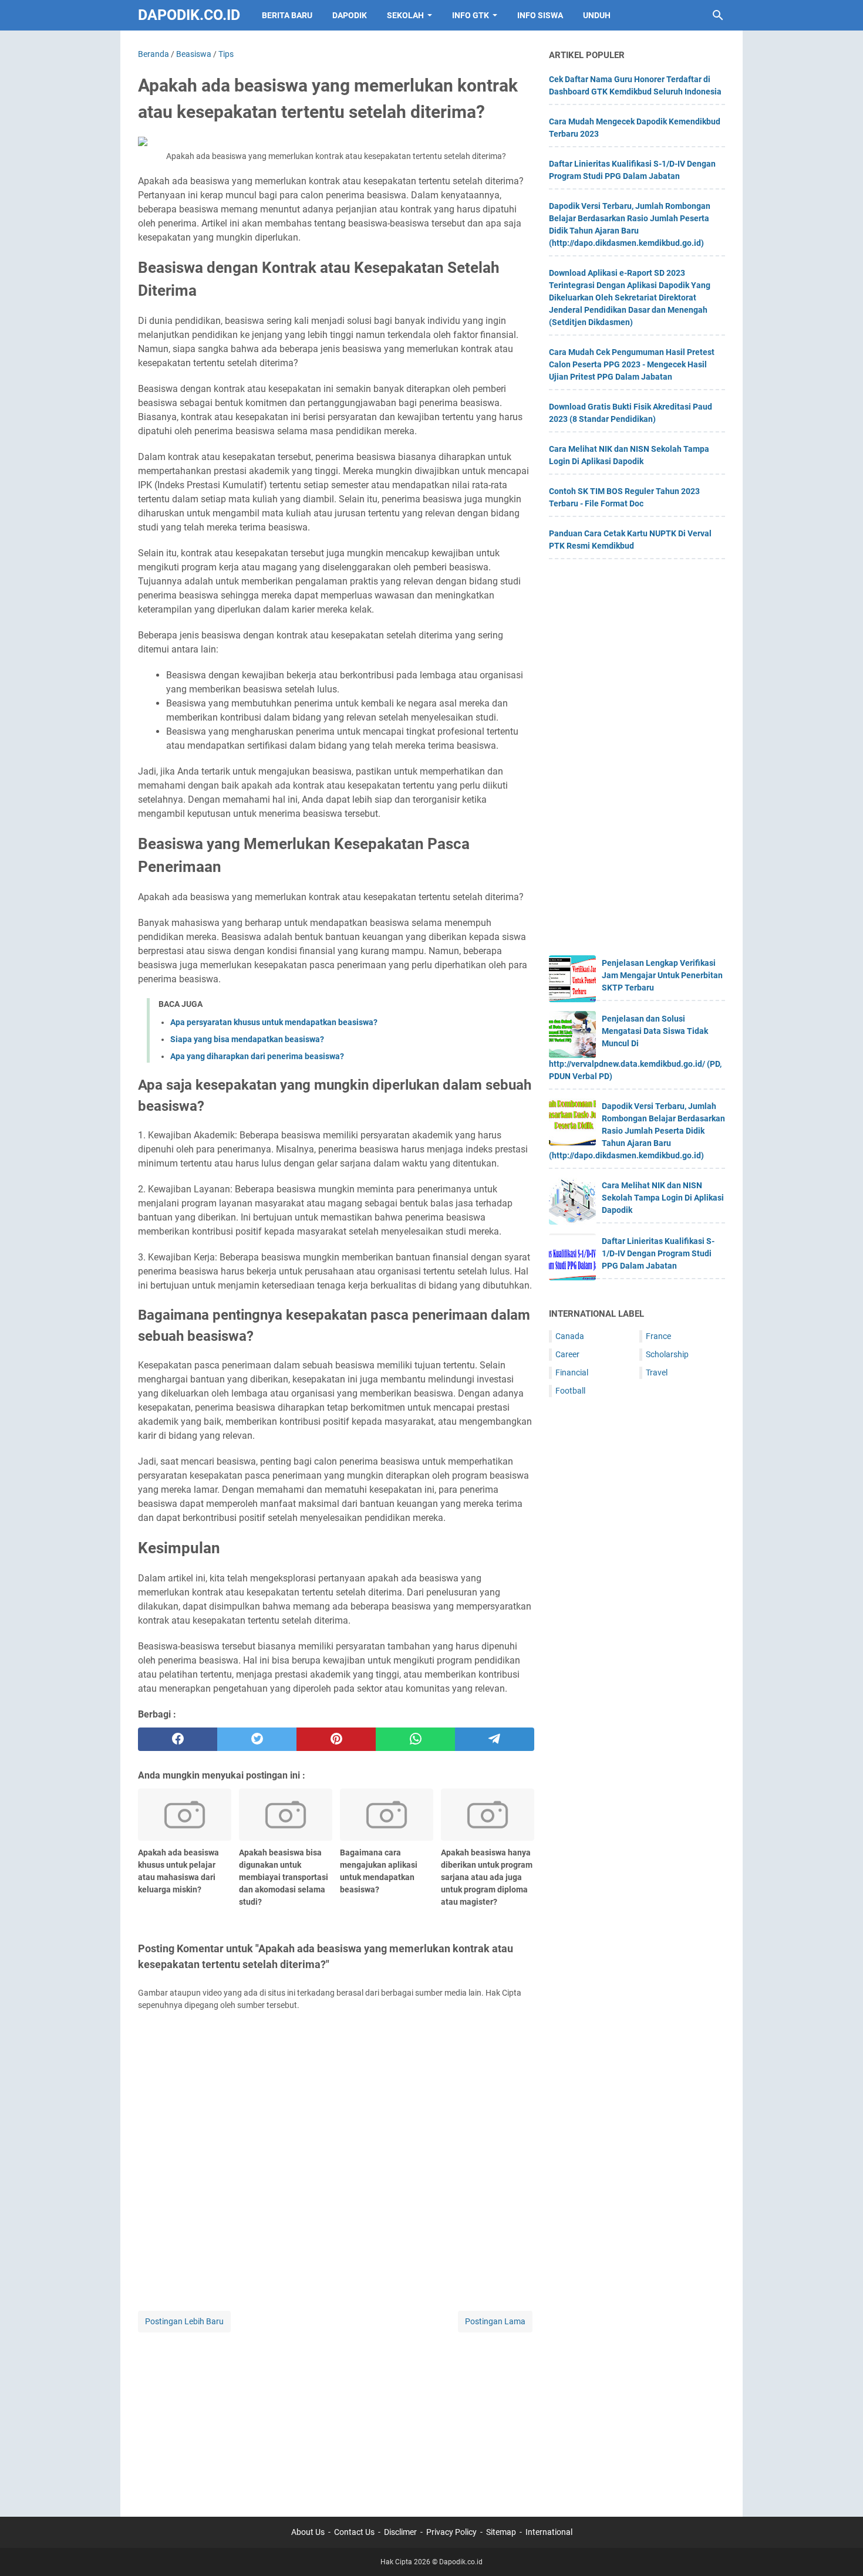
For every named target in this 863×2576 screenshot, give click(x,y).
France (658, 1336)
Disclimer (400, 2532)
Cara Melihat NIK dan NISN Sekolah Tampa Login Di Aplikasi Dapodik (663, 1198)
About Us (308, 2532)
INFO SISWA (540, 15)
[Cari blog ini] (718, 15)
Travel (657, 1372)
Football (570, 1391)
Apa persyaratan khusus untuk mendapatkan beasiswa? (274, 1022)
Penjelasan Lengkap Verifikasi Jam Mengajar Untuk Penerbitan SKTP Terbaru (662, 975)
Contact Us (354, 2532)
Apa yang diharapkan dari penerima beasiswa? (257, 1056)
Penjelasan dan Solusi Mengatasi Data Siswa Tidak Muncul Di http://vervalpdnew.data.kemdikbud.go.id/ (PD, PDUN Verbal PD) (635, 1047)
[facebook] (178, 1739)
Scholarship (667, 1354)
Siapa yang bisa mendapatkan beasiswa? (247, 1039)
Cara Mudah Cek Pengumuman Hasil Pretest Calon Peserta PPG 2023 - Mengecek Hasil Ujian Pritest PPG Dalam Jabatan (632, 364)
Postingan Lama (495, 2321)
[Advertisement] (336, 2417)
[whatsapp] (415, 1739)
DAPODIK (350, 15)
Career (567, 1354)
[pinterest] (336, 1739)
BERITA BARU (287, 15)
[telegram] (495, 1739)
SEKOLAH (405, 15)
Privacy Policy (451, 2532)
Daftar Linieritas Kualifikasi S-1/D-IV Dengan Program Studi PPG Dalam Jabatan (658, 1253)
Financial (572, 1372)
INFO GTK (471, 15)
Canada (570, 1336)
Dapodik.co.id (189, 15)
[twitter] (257, 1739)
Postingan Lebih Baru (184, 2321)
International (549, 2532)
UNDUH (597, 15)
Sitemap (501, 2532)
